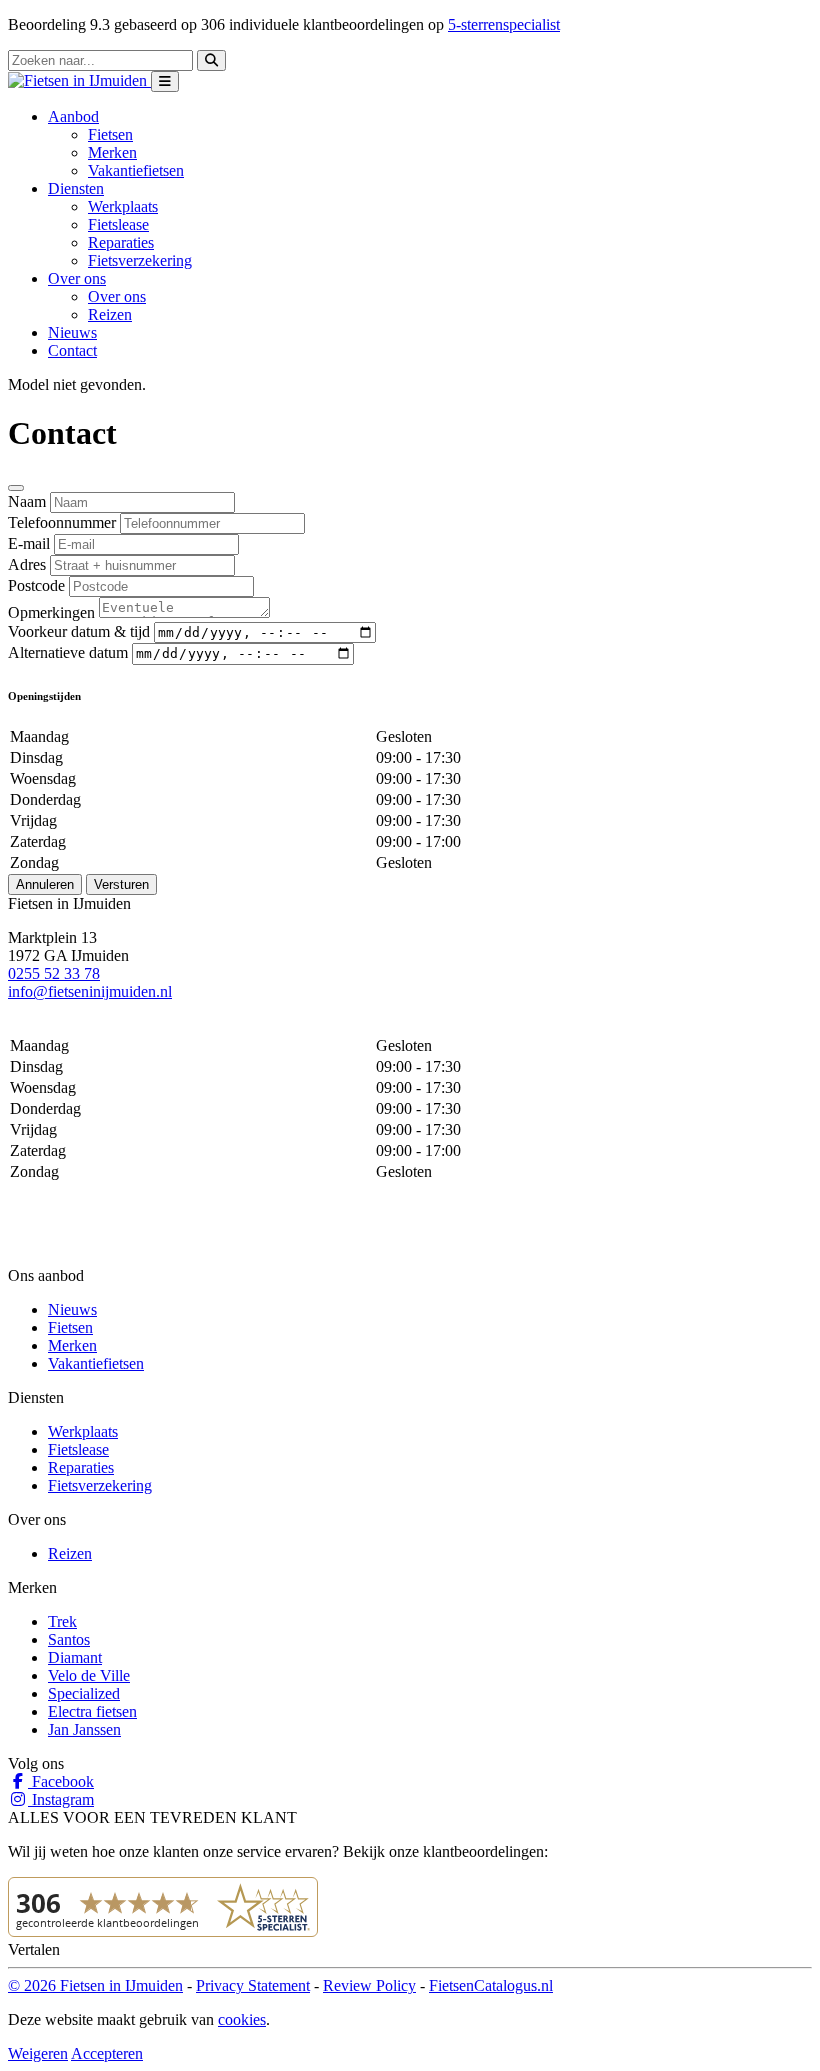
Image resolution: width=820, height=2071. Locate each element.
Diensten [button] (76, 188)
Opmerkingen (51, 612)
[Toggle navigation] (165, 81)
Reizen (110, 314)
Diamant (75, 1657)
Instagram (61, 1799)
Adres (27, 564)
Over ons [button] (77, 278)
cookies (242, 2019)
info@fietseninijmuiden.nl (90, 991)
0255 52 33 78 (54, 973)
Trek (62, 1621)
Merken (112, 152)
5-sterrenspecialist (504, 24)
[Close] (16, 488)
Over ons (117, 296)
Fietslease (118, 224)
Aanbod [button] (73, 116)
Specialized (84, 1693)
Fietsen (110, 134)
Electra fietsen (92, 1711)
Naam (27, 501)
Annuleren (45, 884)
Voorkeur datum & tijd (79, 631)
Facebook (61, 1781)
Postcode (36, 585)
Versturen (121, 884)
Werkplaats (123, 206)
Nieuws (72, 332)
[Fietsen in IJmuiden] (79, 80)
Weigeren (38, 2053)
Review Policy (369, 1985)
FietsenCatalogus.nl (491, 1985)
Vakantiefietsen (136, 170)
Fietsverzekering (140, 260)
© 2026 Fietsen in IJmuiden (95, 1985)
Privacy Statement (253, 1985)
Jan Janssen (84, 1729)
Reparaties (121, 242)
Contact (72, 350)
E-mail (29, 543)
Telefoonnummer (62, 522)
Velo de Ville (89, 1675)
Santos (69, 1639)
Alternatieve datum (68, 652)
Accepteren (107, 2053)
